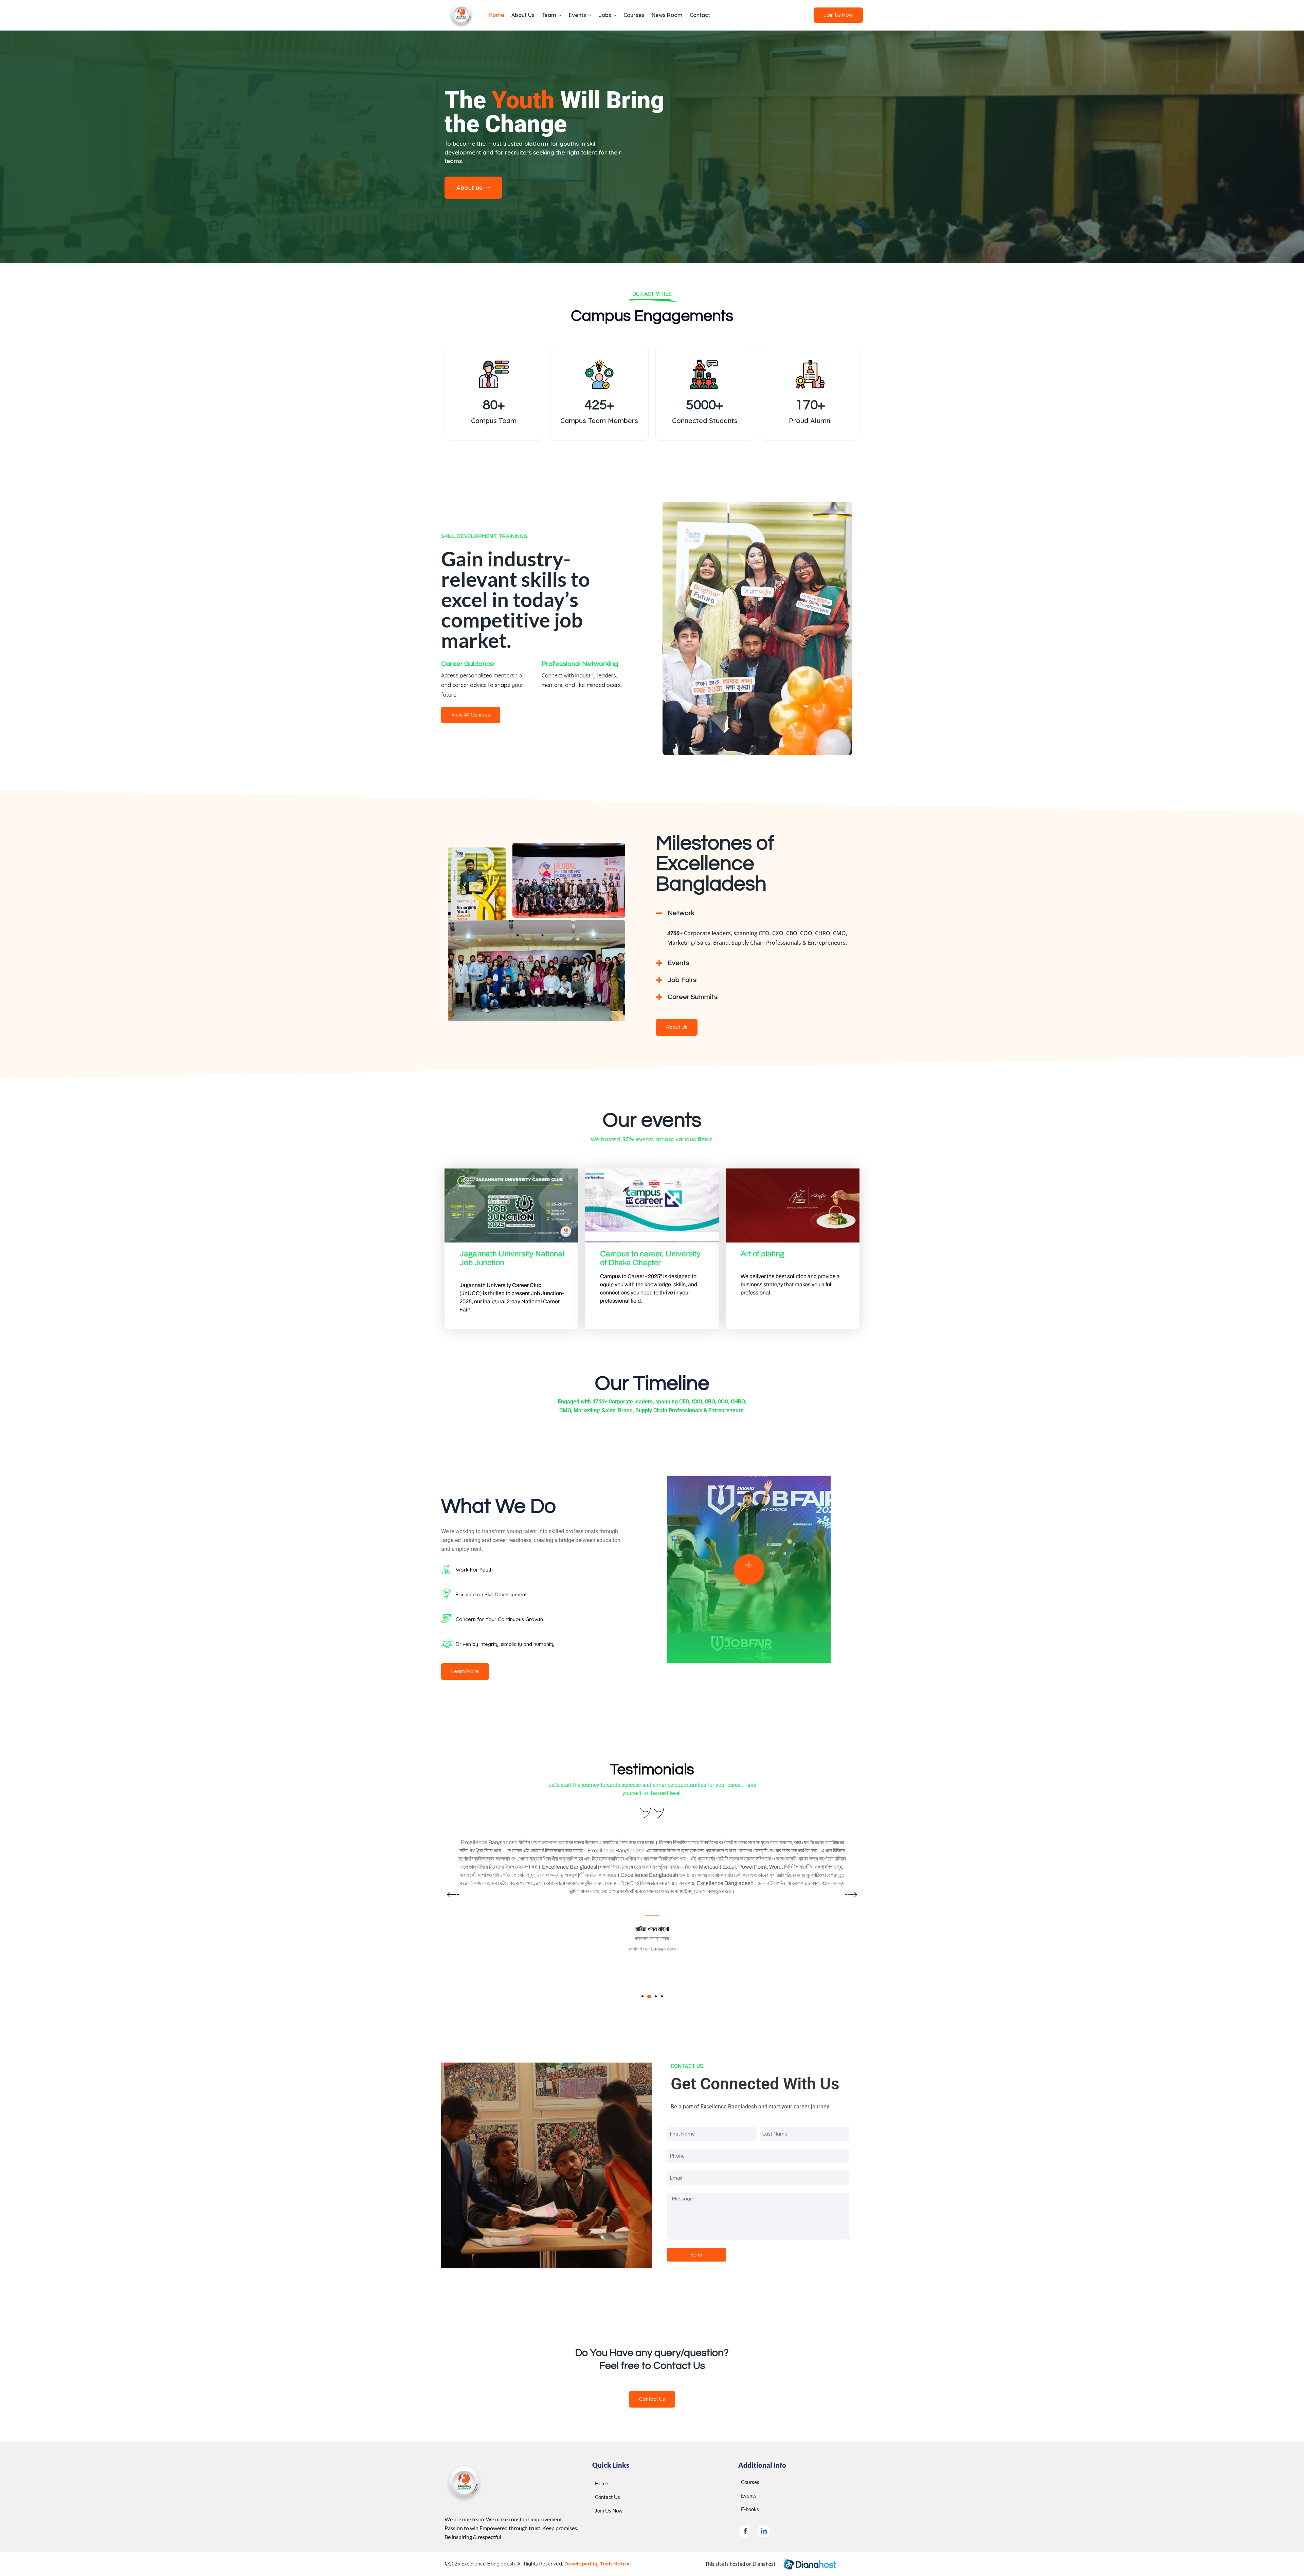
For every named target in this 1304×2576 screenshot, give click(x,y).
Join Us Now (838, 15)
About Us (523, 15)
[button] (754, 913)
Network (681, 913)
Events (678, 963)
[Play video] (749, 1570)
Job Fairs (682, 980)
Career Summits (693, 997)
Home (496, 15)
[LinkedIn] (764, 2531)
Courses (634, 15)
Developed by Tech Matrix (596, 2564)
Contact (700, 15)
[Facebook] (745, 2531)
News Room (667, 15)
